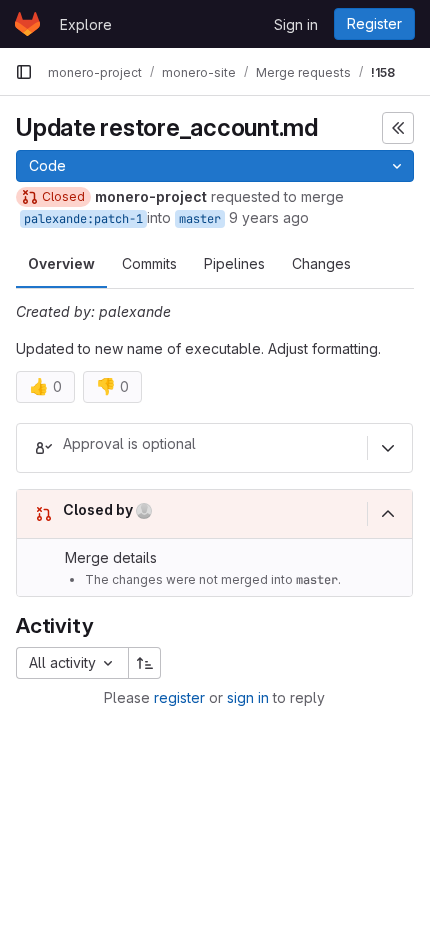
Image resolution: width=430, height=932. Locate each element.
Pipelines (234, 263)
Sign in (296, 24)
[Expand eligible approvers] (388, 448)
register (179, 697)
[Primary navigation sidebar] (24, 72)
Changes (321, 263)
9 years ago (269, 217)
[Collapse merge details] (388, 514)
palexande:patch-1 (83, 219)
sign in (248, 697)
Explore (86, 24)
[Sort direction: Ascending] (145, 663)
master (200, 219)
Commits (149, 263)
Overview (61, 263)
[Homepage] (27, 24)
